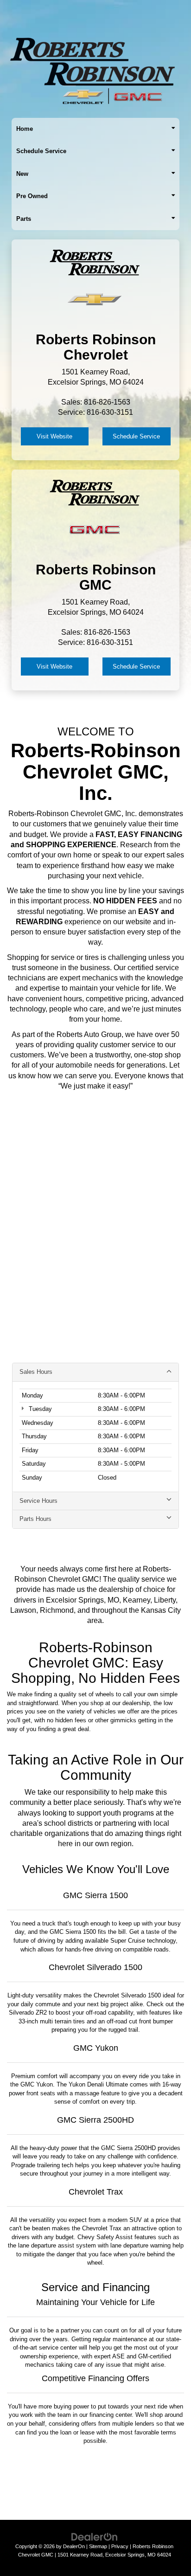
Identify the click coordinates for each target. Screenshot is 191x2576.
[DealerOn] (95, 2536)
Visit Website (54, 436)
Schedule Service (41, 151)
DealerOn (74, 2546)
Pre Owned (32, 196)
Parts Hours (35, 1519)
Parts (24, 219)
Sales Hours (36, 1372)
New (22, 174)
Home (25, 129)
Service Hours (38, 1501)
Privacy (120, 2546)
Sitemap (98, 2546)
